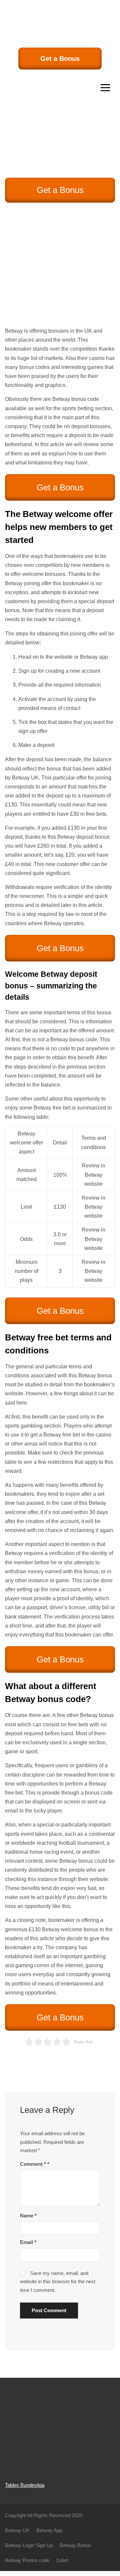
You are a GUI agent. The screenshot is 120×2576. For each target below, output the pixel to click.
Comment (33, 2164)
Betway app (94, 657)
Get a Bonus (60, 59)
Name (28, 2216)
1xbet (62, 2560)
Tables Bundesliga (25, 2485)
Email (28, 2242)
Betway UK (25, 778)
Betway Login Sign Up (29, 2545)
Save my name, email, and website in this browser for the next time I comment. (58, 2282)
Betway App (49, 2530)
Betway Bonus (75, 2545)
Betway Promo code (27, 2560)
